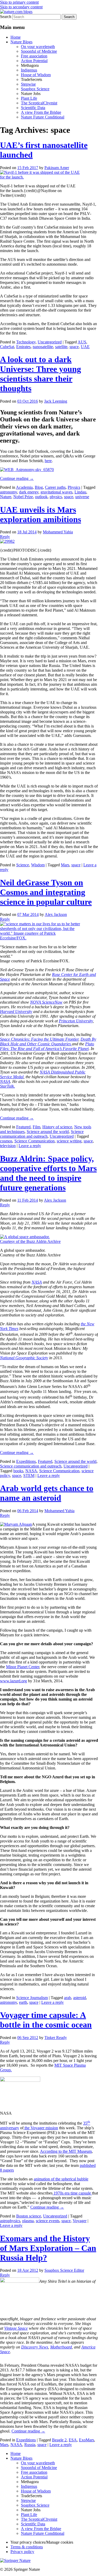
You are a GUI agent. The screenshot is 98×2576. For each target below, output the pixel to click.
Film (36, 1127)
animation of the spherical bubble (61, 2179)
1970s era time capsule (72, 2193)
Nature (6, 497)
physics (56, 497)
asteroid (80, 1998)
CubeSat (7, 347)
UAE (85, 347)
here (48, 461)
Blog (39, 487)
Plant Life (29, 98)
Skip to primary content (19, 2)
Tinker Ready (56, 2038)
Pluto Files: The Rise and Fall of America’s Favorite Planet (47, 1046)
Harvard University (16, 1012)
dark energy (29, 492)
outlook (41, 497)
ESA (73, 2440)
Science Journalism (32, 1998)
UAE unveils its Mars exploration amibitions (41, 514)
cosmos (6, 1141)
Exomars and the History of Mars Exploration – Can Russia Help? (48, 2248)
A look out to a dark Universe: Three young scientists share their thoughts (41, 374)
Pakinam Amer (57, 168)
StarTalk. (7, 1086)
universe (82, 497)
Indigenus (29, 70)
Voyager (80, 2221)
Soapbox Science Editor (64, 2270)
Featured (23, 1127)
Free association (34, 56)
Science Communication (34, 1141)
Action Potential (34, 61)
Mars (65, 865)
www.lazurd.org (13, 1681)
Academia (24, 487)
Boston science (29, 2216)
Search (6, 17)
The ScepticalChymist (39, 103)
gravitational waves (56, 492)
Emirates (23, 347)
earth (23, 2002)
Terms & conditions (27, 2547)
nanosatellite (43, 347)
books (18, 1471)
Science (23, 865)
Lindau (80, 492)
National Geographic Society (24, 1358)
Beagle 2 (59, 2440)
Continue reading (17, 478)
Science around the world (48, 1132)
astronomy (8, 492)
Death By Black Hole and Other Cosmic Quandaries (48, 1042)
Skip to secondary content (21, 7)
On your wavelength (38, 47)
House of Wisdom (36, 75)
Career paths (55, 487)
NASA (5, 1081)
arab (68, 1998)
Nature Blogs (21, 42)
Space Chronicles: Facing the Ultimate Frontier (39, 1039)
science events (48, 2221)
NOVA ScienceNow (46, 1002)
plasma (28, 2221)
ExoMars (87, 2440)
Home (16, 37)
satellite (61, 347)
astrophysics (10, 2221)
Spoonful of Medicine (39, 51)
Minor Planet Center (23, 1667)
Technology (26, 342)
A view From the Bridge (41, 112)
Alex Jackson (56, 914)
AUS (82, 342)
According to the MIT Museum (66, 2151)
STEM (29, 1475)
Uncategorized (50, 342)
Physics (74, 487)
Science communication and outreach (42, 1134)
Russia (30, 2445)
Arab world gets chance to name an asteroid (47, 1493)
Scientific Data (33, 108)
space (74, 347)
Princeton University (76, 1021)
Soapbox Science (35, 89)
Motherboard (61, 2347)
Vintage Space (16, 2328)
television (8, 1146)
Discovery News (35, 2347)
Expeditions (26, 1461)
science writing (69, 1141)
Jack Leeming (56, 401)
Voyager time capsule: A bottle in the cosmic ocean (46, 2020)
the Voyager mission (41, 2128)
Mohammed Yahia (58, 532)
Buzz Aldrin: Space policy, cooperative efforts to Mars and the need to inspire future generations (48, 1173)
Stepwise (28, 84)
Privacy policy (22, 2552)
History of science (57, 1127)
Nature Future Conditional (43, 117)
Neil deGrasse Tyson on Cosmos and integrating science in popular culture (46, 892)
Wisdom (38, 865)
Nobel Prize (23, 497)
